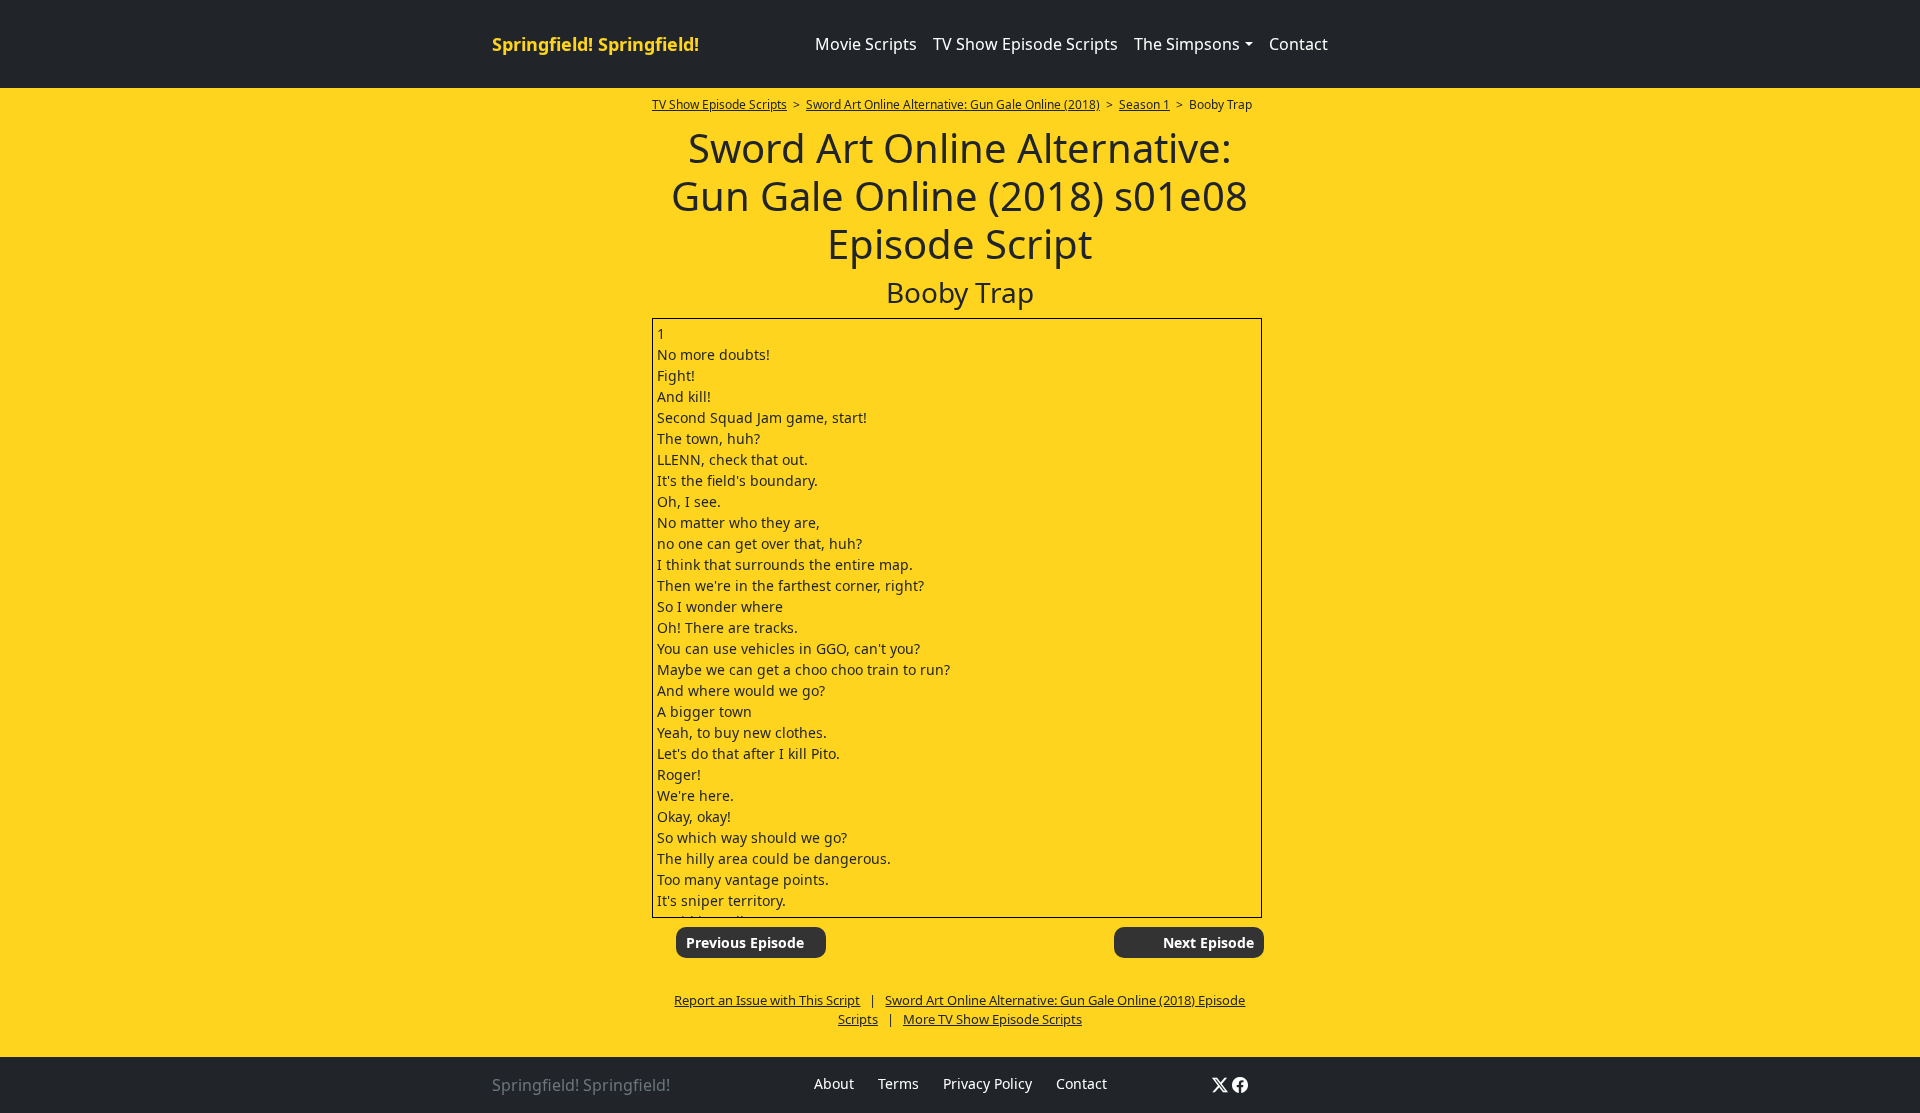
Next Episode (1208, 942)
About (834, 1083)
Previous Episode (745, 942)
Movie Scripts (866, 44)
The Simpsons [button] (1187, 44)
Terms (898, 1083)
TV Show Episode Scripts (1025, 44)
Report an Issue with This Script (767, 1000)
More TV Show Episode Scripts (992, 1019)
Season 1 (1144, 104)
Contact (1298, 44)
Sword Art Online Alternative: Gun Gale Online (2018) (953, 104)
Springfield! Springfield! (595, 44)
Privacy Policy (987, 1083)
